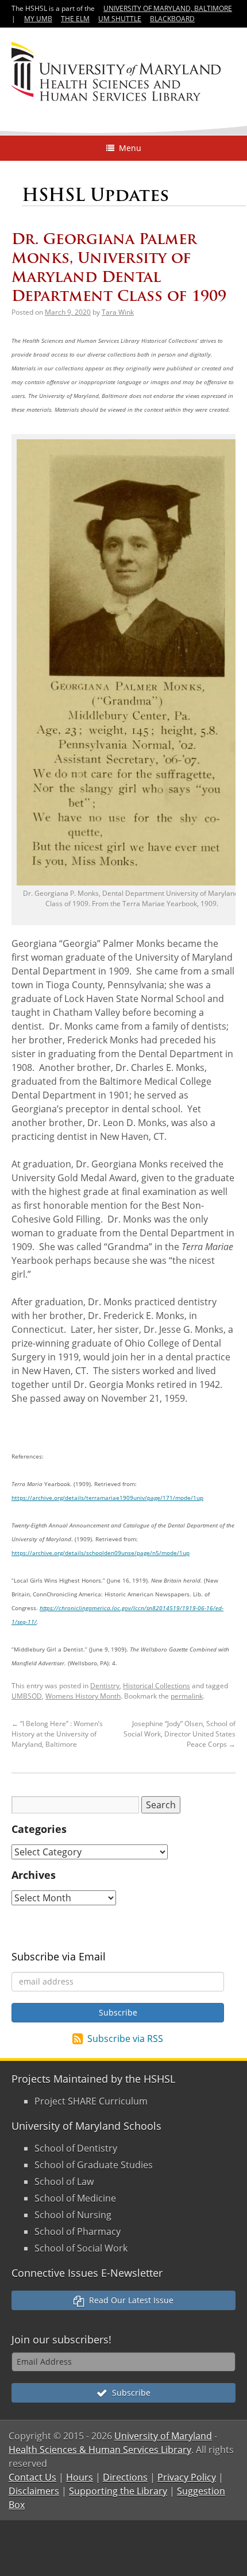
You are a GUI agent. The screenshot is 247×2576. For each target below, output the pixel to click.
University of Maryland (163, 2436)
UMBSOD (27, 1696)
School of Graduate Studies (94, 2165)
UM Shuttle (120, 19)
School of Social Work (81, 2248)
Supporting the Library (118, 2491)
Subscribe (129, 2393)
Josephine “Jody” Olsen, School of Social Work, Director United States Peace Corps (180, 1734)
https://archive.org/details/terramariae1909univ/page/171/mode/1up (107, 1498)
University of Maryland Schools (86, 2126)
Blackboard (172, 19)
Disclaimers (34, 2491)
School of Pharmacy (78, 2231)
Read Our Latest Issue (129, 2300)
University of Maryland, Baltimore (168, 8)
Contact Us (32, 2477)
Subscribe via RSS (125, 2039)
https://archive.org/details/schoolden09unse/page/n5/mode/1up (101, 1553)
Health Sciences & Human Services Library (100, 2450)
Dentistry (105, 1686)
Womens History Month (83, 1696)
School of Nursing (73, 2215)
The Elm (75, 19)
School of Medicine (75, 2198)
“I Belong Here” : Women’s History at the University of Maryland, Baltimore (57, 1734)
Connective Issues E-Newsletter (87, 2273)
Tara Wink (118, 312)
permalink (187, 1696)
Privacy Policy (187, 2477)
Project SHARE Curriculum (91, 2101)
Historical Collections (157, 1686)
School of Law (64, 2182)
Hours (80, 2477)
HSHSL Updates (95, 195)
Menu (128, 148)
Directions (125, 2477)
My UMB (38, 19)
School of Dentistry (76, 2148)
